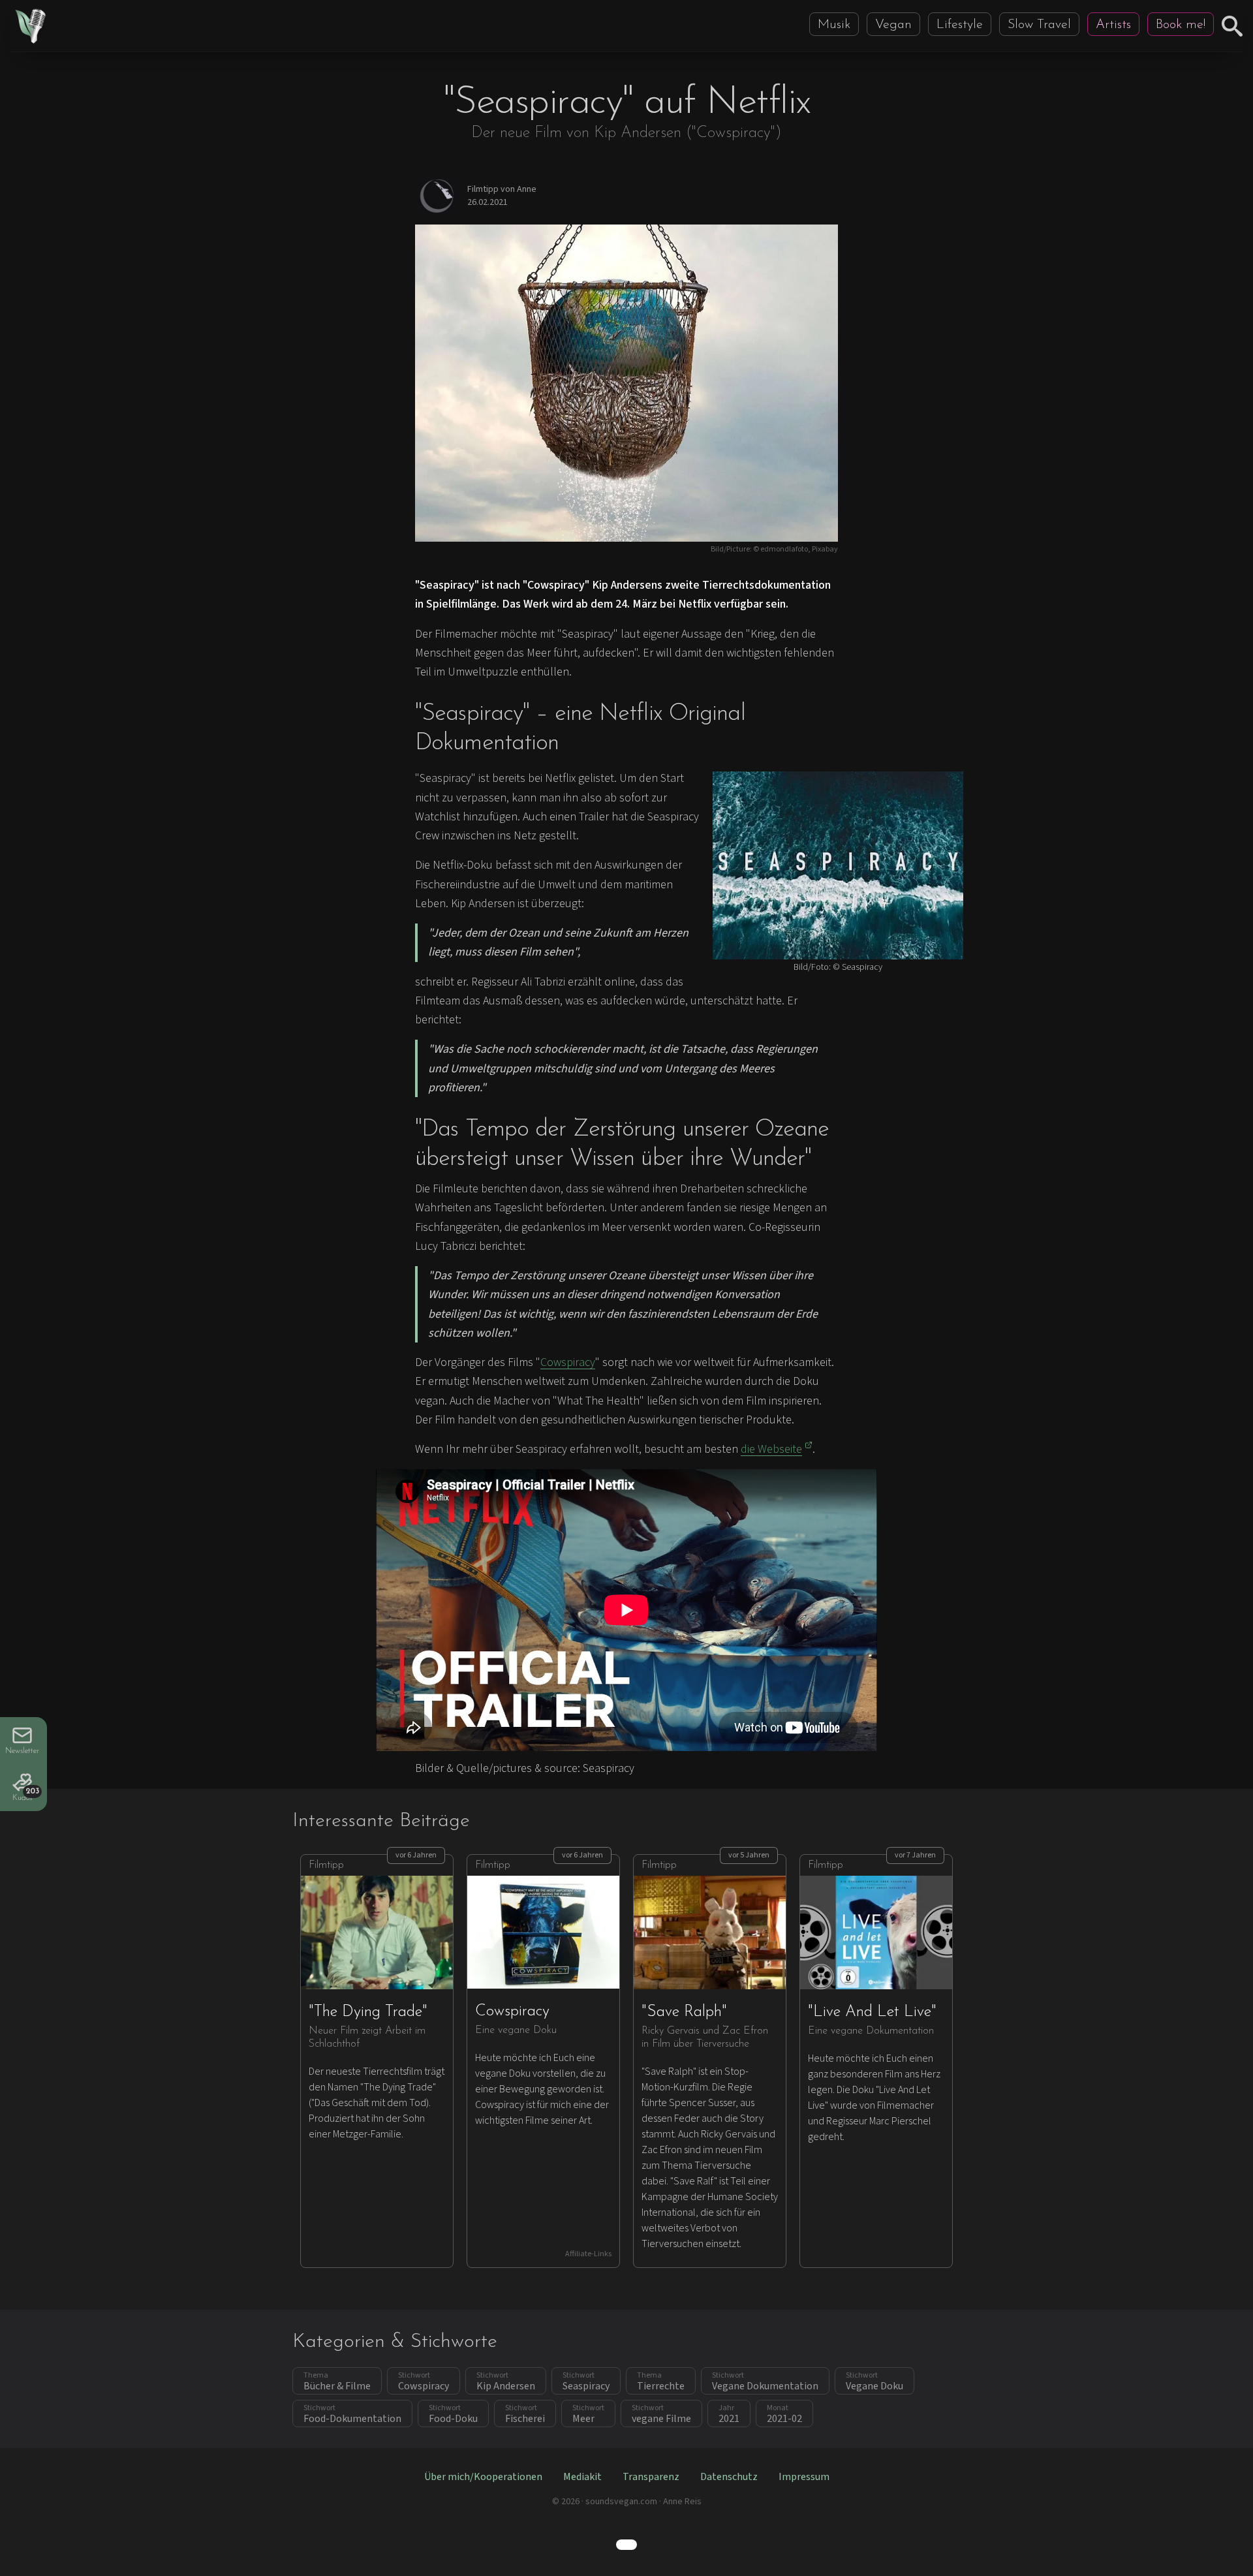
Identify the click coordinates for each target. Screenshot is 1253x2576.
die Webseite (771, 1449)
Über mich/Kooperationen (483, 2477)
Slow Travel (1039, 25)
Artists (1113, 25)
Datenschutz (729, 2477)
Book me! (1181, 25)
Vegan (893, 25)
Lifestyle (960, 25)
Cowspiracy (568, 1362)
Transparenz (651, 2477)
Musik (834, 25)
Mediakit (582, 2477)
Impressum (804, 2477)
